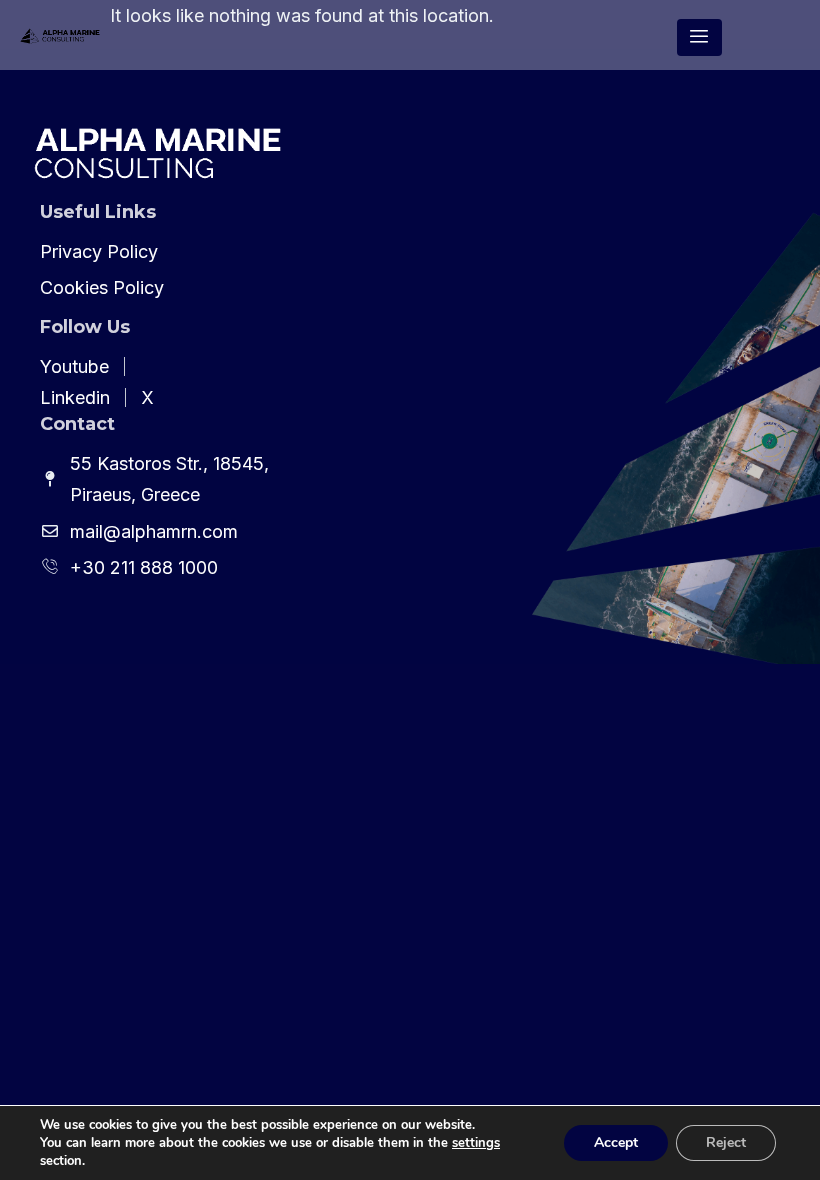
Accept (616, 1142)
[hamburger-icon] (699, 38)
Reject (726, 1142)
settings (476, 1143)
